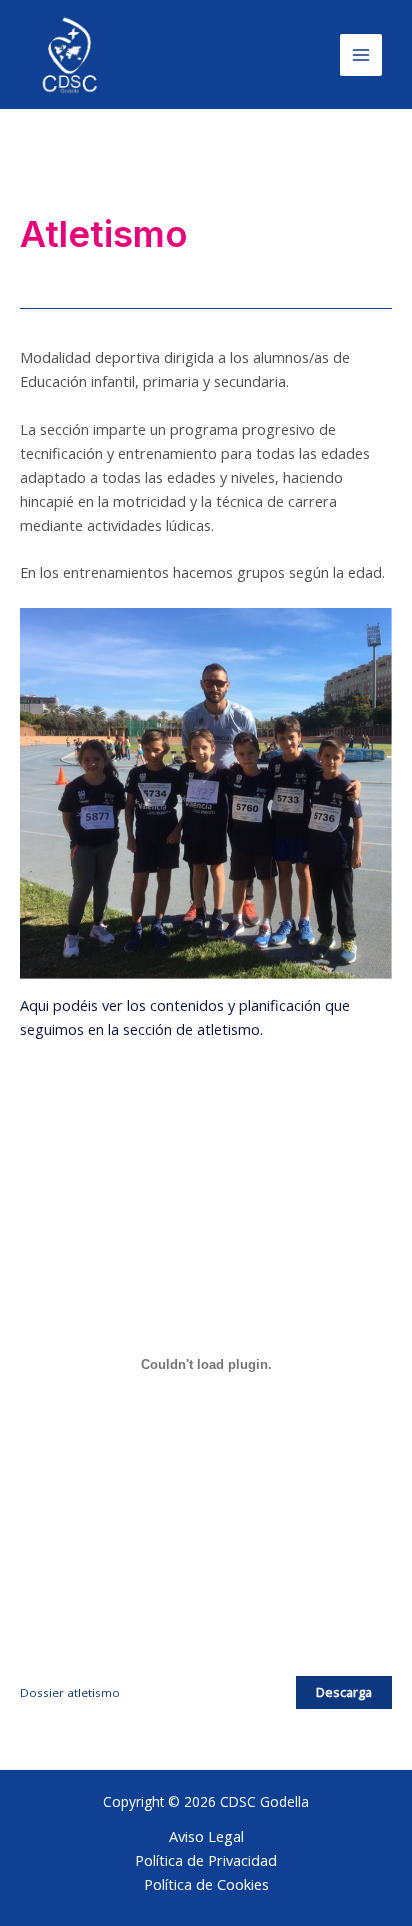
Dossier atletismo (70, 1692)
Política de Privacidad (206, 1860)
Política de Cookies (206, 1884)
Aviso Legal (206, 1836)
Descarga (344, 1692)
